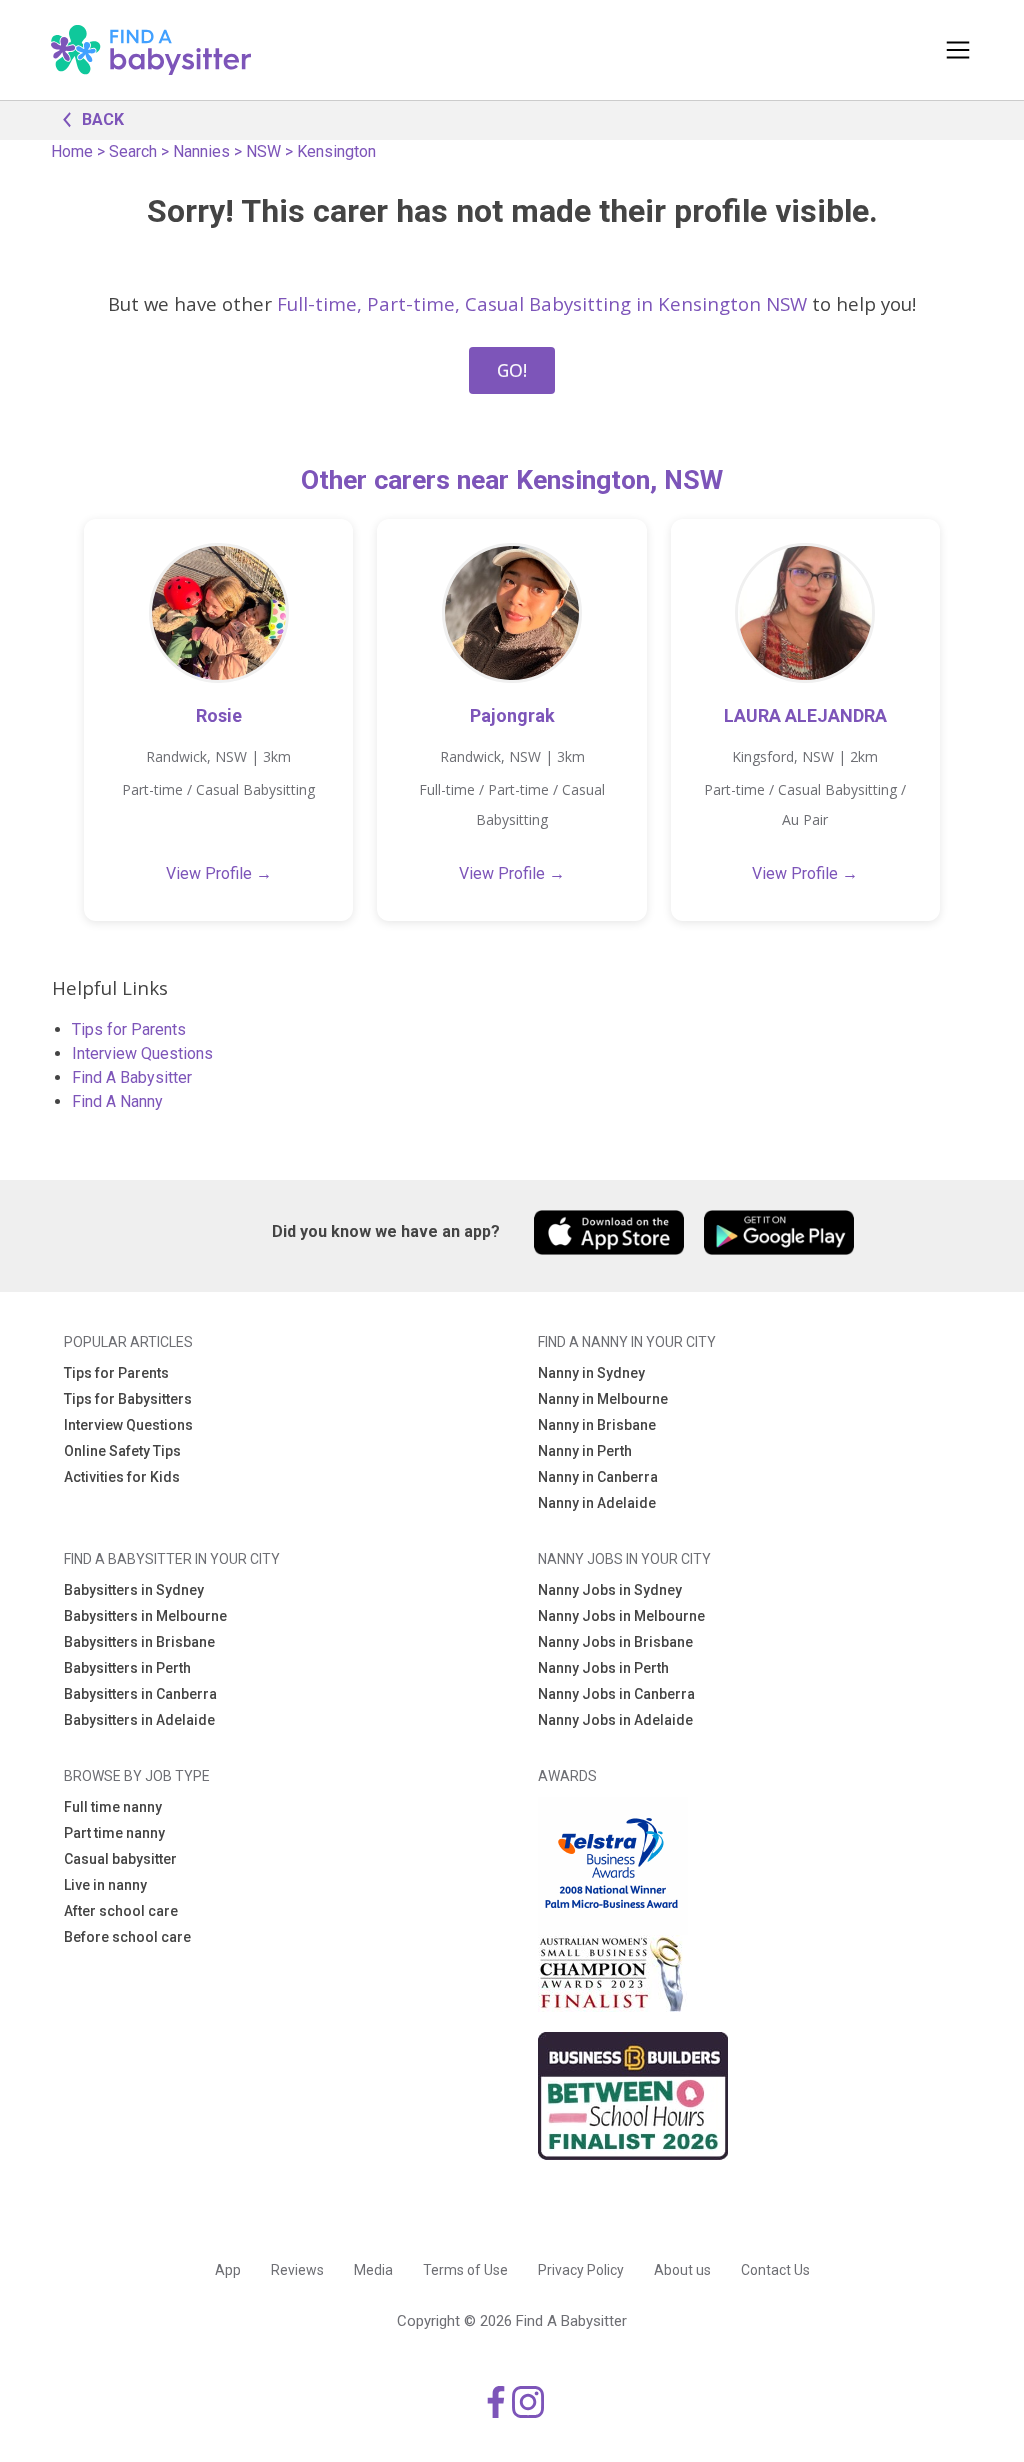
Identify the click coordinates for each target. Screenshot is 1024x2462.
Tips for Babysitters (128, 1399)
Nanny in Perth (585, 1451)
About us (682, 2270)
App (228, 2270)
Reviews (297, 2270)
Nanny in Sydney (591, 1373)
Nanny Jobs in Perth (603, 1668)
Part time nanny (114, 1833)
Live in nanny (105, 1885)
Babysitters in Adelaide (139, 1720)
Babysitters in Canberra (140, 1694)
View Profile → (219, 873)
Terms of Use (465, 2270)
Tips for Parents (129, 1029)
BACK (103, 119)
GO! (512, 370)
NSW (263, 151)
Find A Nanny (117, 1101)
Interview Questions (142, 1053)
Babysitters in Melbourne (145, 1616)
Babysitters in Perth (127, 1668)
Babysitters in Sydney (134, 1590)
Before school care (127, 1937)
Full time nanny (113, 1807)
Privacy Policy (581, 2270)
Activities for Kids (122, 1477)
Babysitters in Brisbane (139, 1642)
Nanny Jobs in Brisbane (615, 1642)
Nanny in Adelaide (597, 1503)
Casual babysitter (120, 1859)
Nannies (201, 151)
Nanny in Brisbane (597, 1425)
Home (72, 151)
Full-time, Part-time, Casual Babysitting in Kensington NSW (542, 303)
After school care (121, 1911)
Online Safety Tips (122, 1451)
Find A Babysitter (132, 1077)
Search (133, 151)
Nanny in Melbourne (603, 1399)
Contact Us (775, 2270)
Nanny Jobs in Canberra (616, 1694)
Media (373, 2270)
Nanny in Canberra (598, 1477)
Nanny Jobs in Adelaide (615, 1720)
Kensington (336, 151)
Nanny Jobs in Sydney (610, 1590)
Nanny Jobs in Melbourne (621, 1616)
